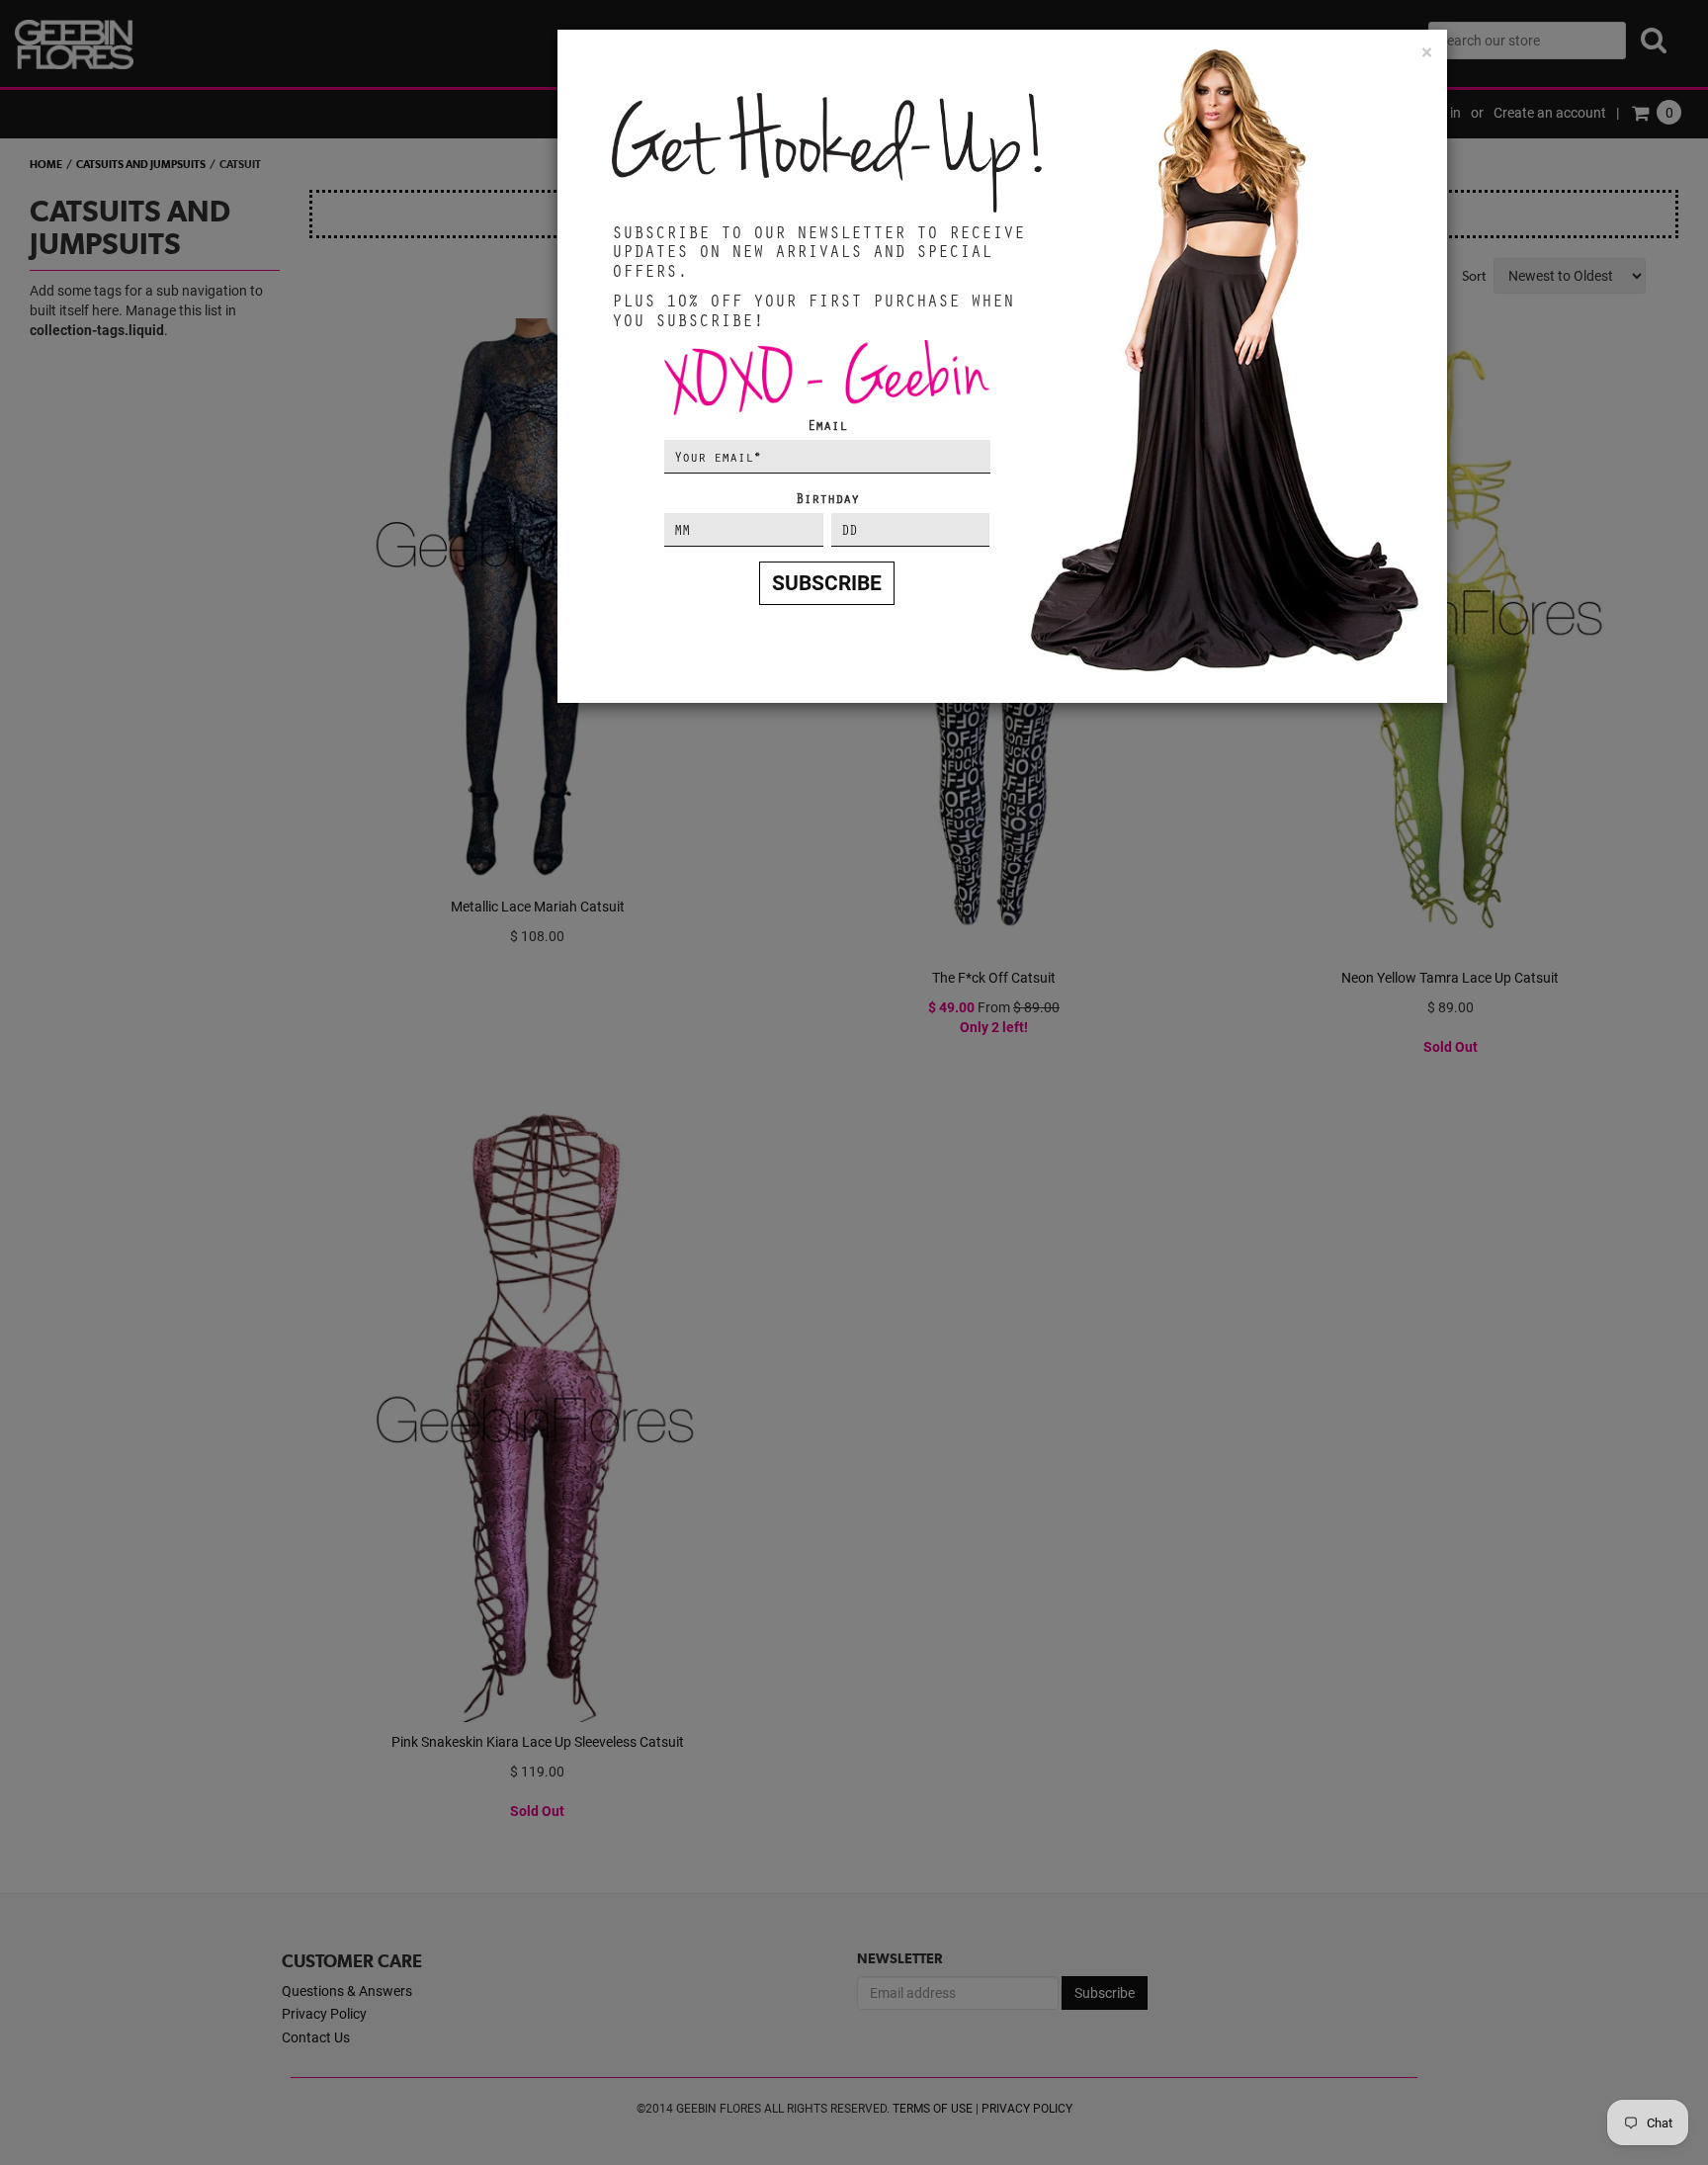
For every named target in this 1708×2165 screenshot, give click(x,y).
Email (827, 425)
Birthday (827, 498)
